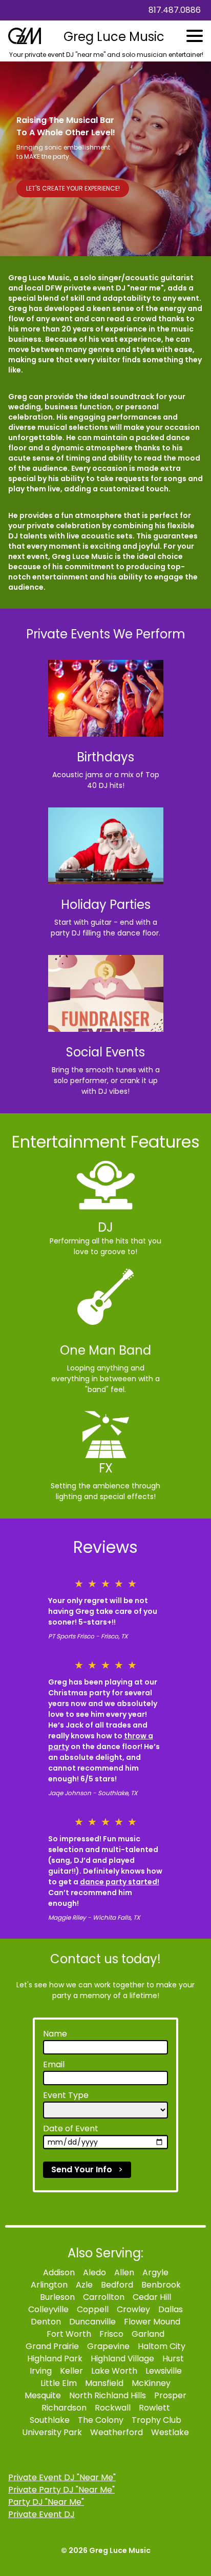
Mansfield (104, 2383)
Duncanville (92, 2322)
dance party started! (120, 1882)
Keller (71, 2371)
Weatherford (117, 2432)
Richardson (64, 2408)
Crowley (133, 2309)
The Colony (101, 2420)
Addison (59, 2272)
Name (55, 2034)
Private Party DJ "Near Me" (61, 2490)
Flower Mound (152, 2322)
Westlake (170, 2432)
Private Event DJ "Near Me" (62, 2477)
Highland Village (122, 2359)
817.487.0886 (175, 10)
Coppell (93, 2309)
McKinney (151, 2383)
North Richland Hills (108, 2395)
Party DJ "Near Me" (46, 2502)
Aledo (94, 2272)
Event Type (66, 2095)
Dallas (171, 2309)
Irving (41, 2371)
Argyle (155, 2272)
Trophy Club (156, 2420)
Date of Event (71, 2128)
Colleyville (48, 2309)
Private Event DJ (41, 2514)
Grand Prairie (52, 2346)
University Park (52, 2432)
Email (54, 2064)
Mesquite (43, 2395)
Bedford (117, 2285)
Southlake (50, 2420)
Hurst (173, 2359)
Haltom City (162, 2346)
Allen (124, 2272)
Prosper (170, 2395)
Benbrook (161, 2285)
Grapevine (108, 2346)
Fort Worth (69, 2334)
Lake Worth (114, 2371)
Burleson (57, 2297)
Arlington (49, 2285)
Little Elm (59, 2383)
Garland (148, 2334)
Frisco (111, 2334)
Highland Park (55, 2359)
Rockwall (113, 2408)
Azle (84, 2285)
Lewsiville (164, 2371)
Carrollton (104, 2297)
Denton (46, 2322)
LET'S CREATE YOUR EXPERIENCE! (73, 188)
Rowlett (154, 2408)
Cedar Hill (152, 2297)
